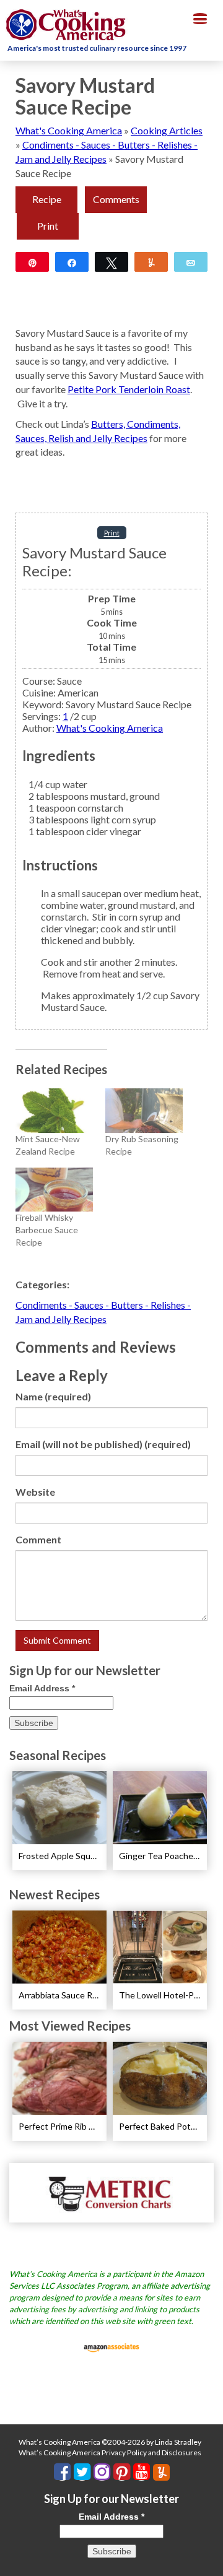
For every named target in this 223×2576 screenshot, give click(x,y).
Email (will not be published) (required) (103, 1444)
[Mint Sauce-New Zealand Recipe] (54, 1110)
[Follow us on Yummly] (161, 2472)
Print (48, 226)
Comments (116, 199)
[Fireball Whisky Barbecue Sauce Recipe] (54, 1190)
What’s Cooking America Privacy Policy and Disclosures (110, 2452)
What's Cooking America (69, 130)
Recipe (47, 199)
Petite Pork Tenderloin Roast (129, 389)
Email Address (42, 1688)
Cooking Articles (167, 130)
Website (35, 1492)
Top (209, 2559)
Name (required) (53, 1396)
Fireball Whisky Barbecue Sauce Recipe (47, 1230)
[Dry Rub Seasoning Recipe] (144, 1110)
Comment (38, 1539)
